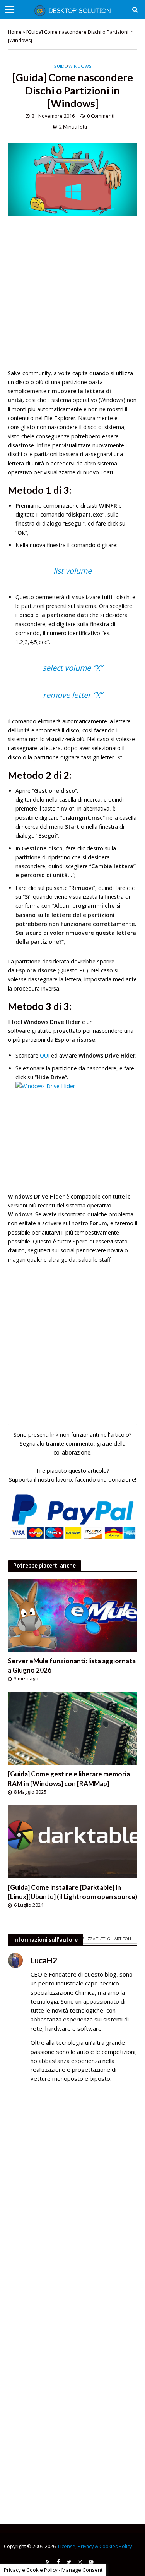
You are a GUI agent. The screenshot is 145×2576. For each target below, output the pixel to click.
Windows (80, 66)
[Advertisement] (72, 296)
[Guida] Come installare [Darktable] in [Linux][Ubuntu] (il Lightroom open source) (72, 1892)
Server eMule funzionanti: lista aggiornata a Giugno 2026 (72, 1665)
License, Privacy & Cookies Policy (95, 2546)
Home (15, 32)
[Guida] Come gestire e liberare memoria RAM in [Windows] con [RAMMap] (69, 1778)
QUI (45, 1055)
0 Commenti (101, 116)
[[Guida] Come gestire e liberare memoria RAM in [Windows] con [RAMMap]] (72, 1728)
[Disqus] (72, 2201)
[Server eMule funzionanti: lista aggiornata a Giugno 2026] (72, 1614)
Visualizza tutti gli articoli (102, 1939)
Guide (60, 66)
